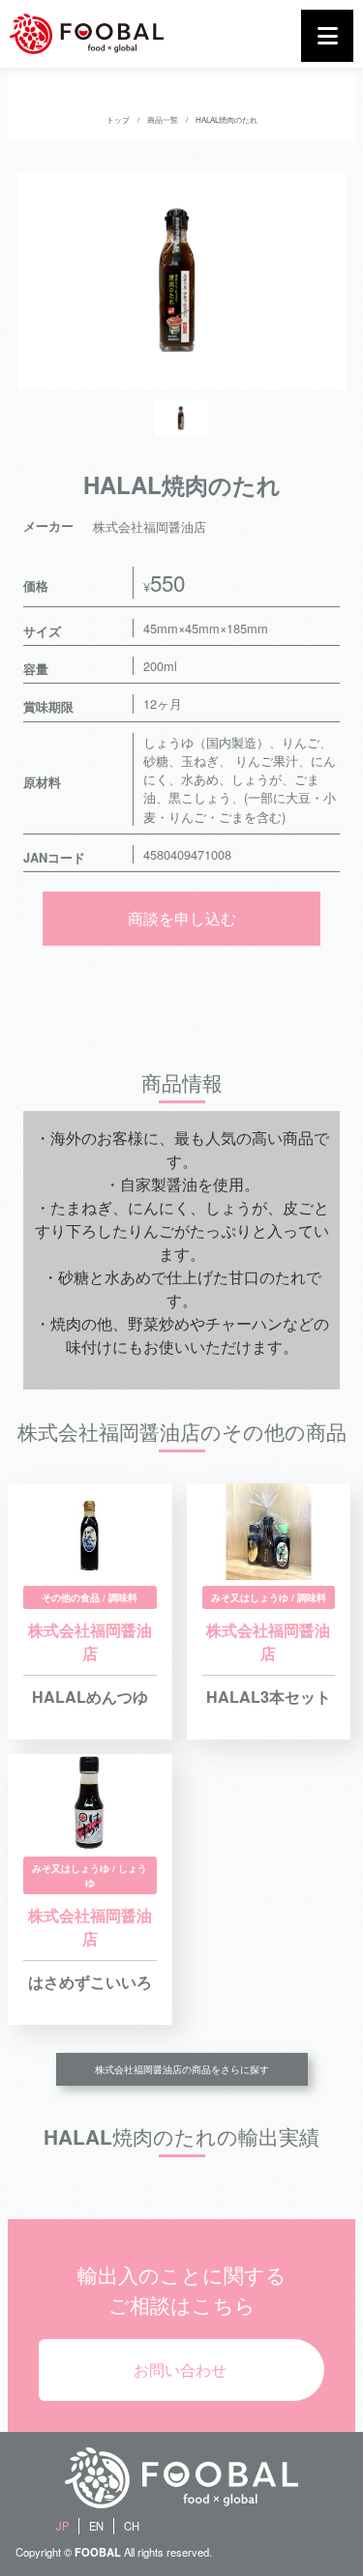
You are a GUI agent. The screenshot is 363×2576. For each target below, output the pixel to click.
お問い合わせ (180, 2370)
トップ (118, 119)
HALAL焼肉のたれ (227, 119)
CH (132, 2526)
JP (62, 2526)
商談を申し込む (182, 918)
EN (96, 2526)
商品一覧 (163, 119)
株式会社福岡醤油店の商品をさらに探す (182, 2069)
